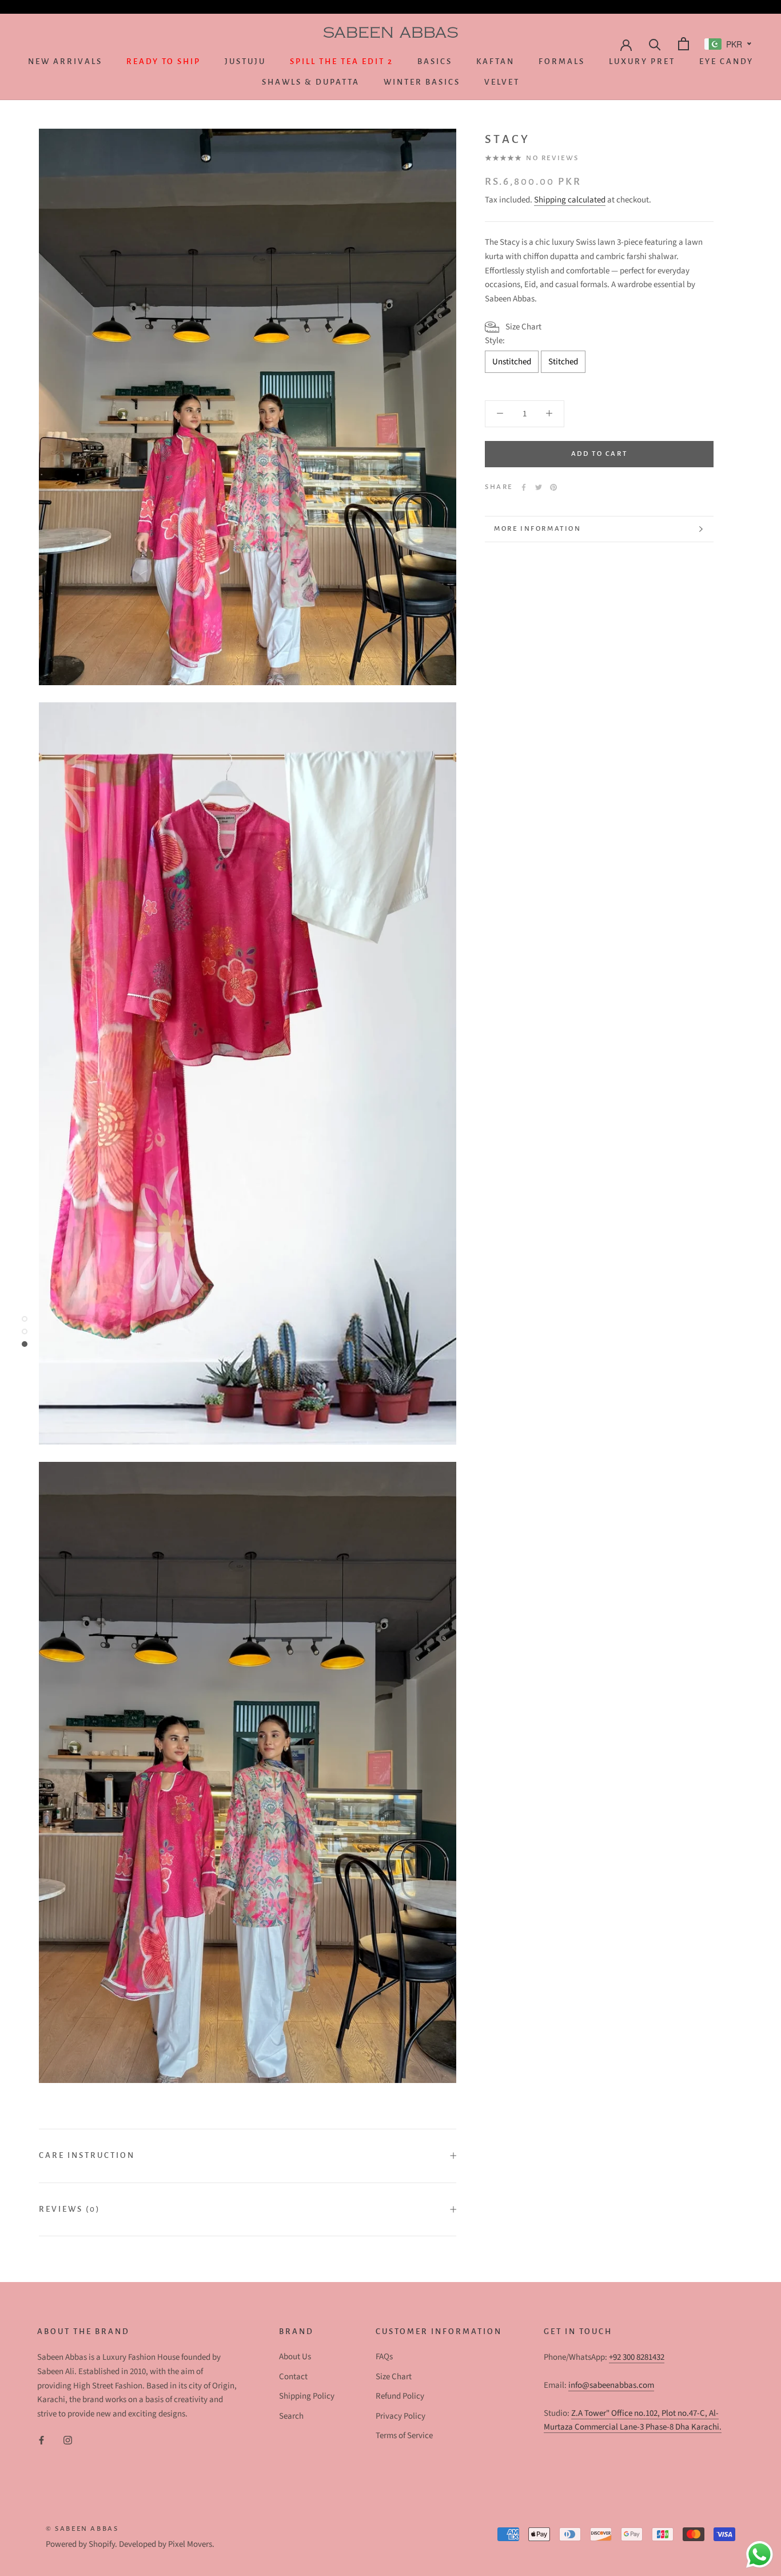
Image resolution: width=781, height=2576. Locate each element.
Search (291, 2416)
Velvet (502, 82)
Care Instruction (87, 2155)
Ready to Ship (164, 61)
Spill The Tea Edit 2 (342, 61)
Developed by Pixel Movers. (167, 2544)
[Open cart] (682, 44)
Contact (293, 2377)
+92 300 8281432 (637, 2357)
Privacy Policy (401, 2416)
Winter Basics (422, 82)
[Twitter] (539, 487)
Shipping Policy (307, 2396)
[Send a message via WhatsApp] (760, 2555)
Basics (435, 61)
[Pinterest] (553, 487)
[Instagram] (68, 2440)
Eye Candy (726, 61)
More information (538, 529)
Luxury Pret (642, 61)
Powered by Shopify (80, 2544)
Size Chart (394, 2377)
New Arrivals (65, 61)
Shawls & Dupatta (311, 82)
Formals (562, 61)
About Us (295, 2357)
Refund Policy (400, 2396)
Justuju (245, 61)
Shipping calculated (570, 200)
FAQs (384, 2357)
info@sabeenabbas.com (611, 2385)
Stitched (563, 362)
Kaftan (495, 61)
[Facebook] (524, 487)
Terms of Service (404, 2436)
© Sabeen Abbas (82, 2529)
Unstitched (512, 362)
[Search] (654, 44)
